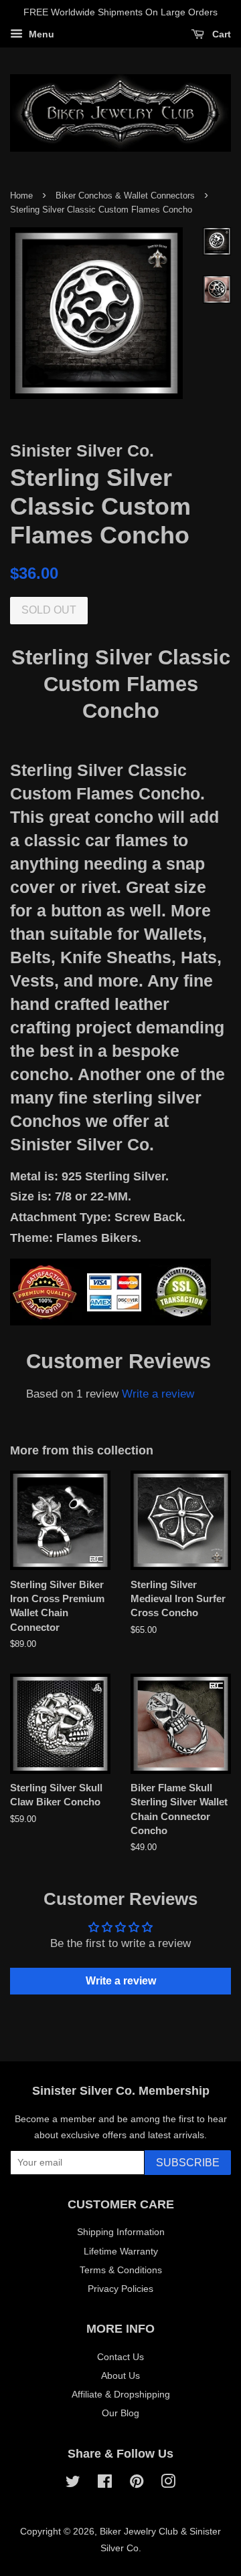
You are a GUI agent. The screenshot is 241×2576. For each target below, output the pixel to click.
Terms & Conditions (121, 2270)
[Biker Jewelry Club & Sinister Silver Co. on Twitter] (73, 2484)
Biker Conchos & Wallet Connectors (125, 196)
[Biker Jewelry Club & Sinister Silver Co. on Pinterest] (137, 2484)
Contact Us (120, 2357)
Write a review (158, 1394)
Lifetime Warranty (121, 2251)
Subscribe (188, 2163)
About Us (120, 2375)
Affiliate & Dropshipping (121, 2394)
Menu (40, 34)
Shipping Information (121, 2232)
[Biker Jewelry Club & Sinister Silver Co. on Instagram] (168, 2484)
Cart (220, 34)
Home (21, 196)
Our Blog (120, 2413)
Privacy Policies (120, 2289)
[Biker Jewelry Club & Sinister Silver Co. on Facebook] (105, 2484)
